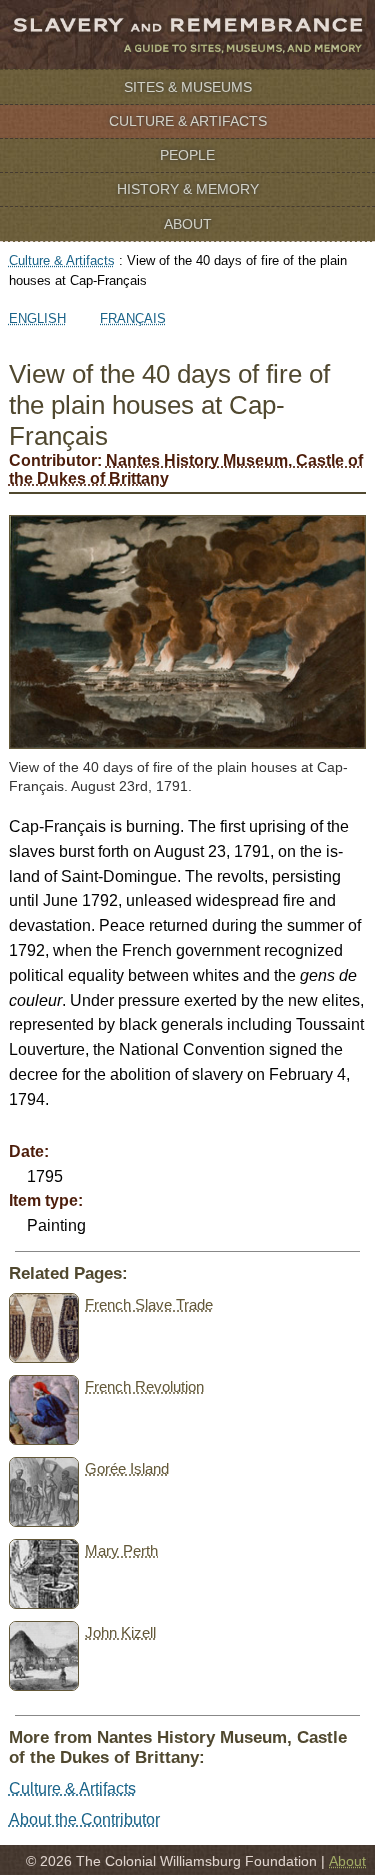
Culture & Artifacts (188, 121)
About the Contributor (84, 1819)
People (187, 155)
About (188, 224)
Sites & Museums (188, 87)
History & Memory (188, 189)
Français (133, 318)
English (37, 318)
